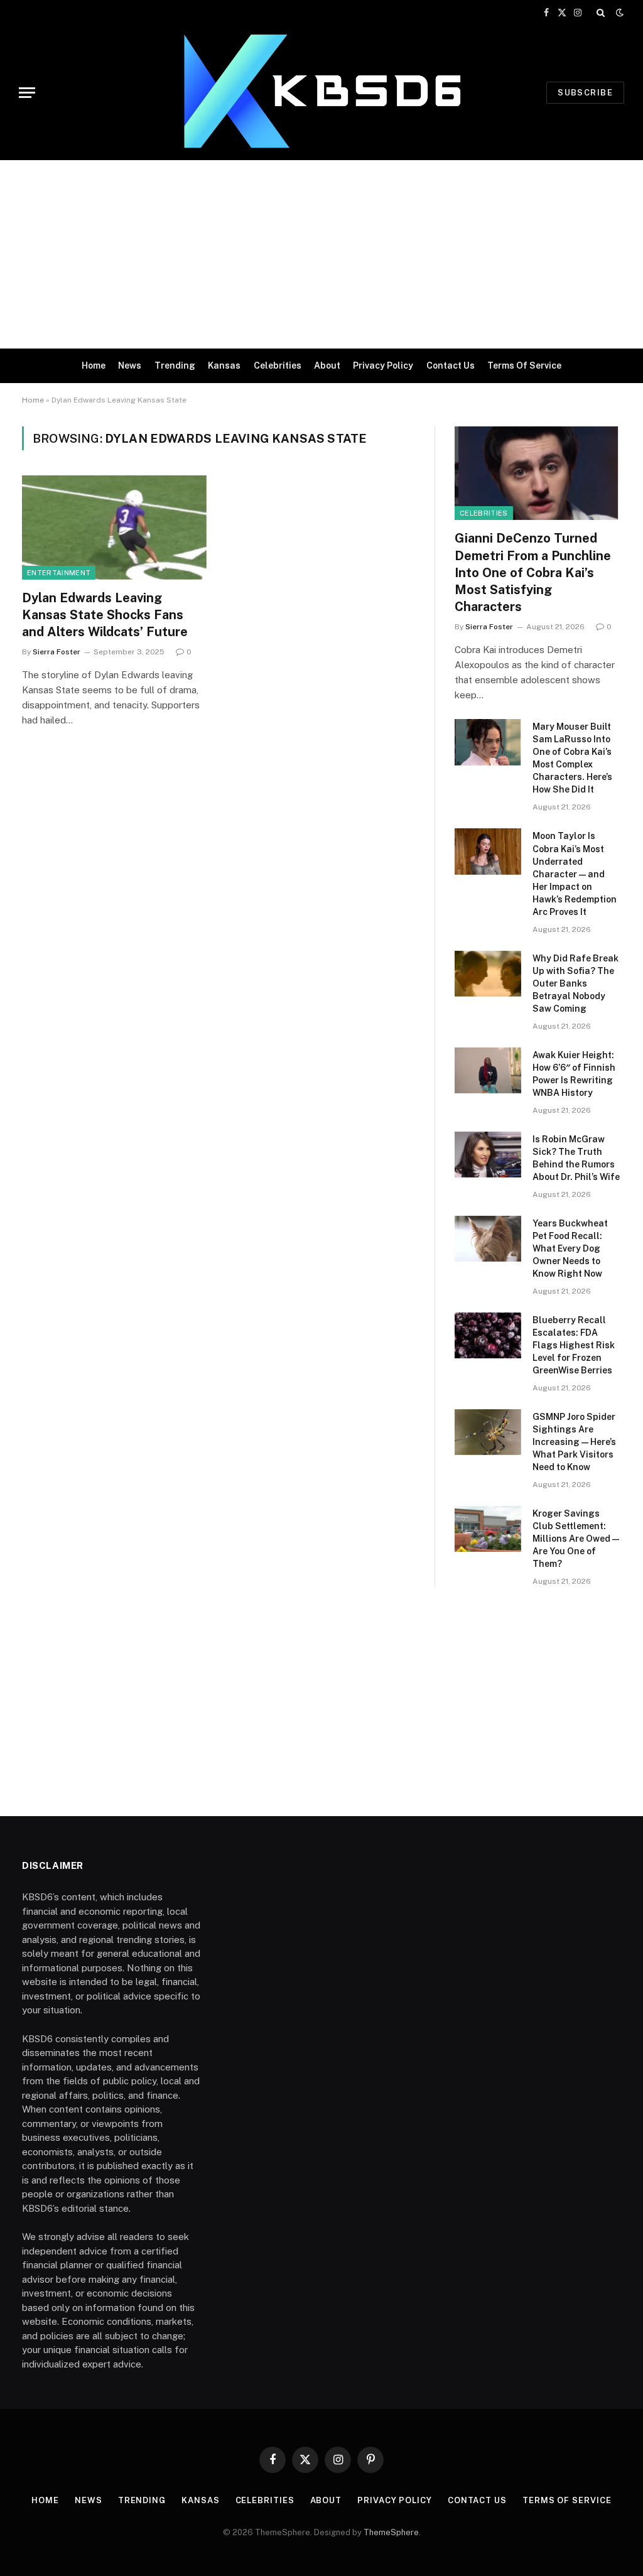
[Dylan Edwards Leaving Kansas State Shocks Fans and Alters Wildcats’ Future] (114, 527)
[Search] (601, 13)
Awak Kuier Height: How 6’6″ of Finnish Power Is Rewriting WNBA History (574, 1074)
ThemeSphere (391, 2532)
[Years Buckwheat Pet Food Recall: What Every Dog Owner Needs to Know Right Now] (488, 1239)
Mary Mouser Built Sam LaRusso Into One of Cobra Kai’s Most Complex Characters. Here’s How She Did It (572, 758)
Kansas (224, 365)
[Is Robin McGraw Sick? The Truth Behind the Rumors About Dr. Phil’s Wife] (488, 1155)
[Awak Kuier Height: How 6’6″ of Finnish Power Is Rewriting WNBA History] (488, 1070)
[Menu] (27, 93)
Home (94, 365)
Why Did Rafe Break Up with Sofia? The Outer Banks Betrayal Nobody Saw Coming (575, 983)
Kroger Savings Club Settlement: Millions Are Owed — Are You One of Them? (576, 1539)
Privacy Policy (383, 365)
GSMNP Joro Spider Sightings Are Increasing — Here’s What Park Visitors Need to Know (574, 1442)
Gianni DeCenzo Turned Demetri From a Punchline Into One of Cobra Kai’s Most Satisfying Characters (533, 572)
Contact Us (451, 365)
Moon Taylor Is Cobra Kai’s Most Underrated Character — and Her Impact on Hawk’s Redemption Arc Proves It (575, 874)
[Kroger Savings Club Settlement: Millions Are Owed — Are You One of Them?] (488, 1529)
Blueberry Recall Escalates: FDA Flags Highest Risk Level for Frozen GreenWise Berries (574, 1345)
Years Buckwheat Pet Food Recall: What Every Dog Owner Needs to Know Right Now (570, 1248)
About (327, 365)
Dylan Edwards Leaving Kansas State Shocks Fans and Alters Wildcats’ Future (105, 615)
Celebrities (278, 365)
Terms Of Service (524, 365)
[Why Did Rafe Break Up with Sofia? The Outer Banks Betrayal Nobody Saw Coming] (488, 974)
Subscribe (585, 93)
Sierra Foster (57, 652)
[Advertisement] (321, 254)
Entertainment (59, 573)
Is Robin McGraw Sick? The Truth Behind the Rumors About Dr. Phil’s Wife (576, 1158)
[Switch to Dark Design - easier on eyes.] (619, 13)
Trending (175, 365)
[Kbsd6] (321, 93)
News (130, 365)
